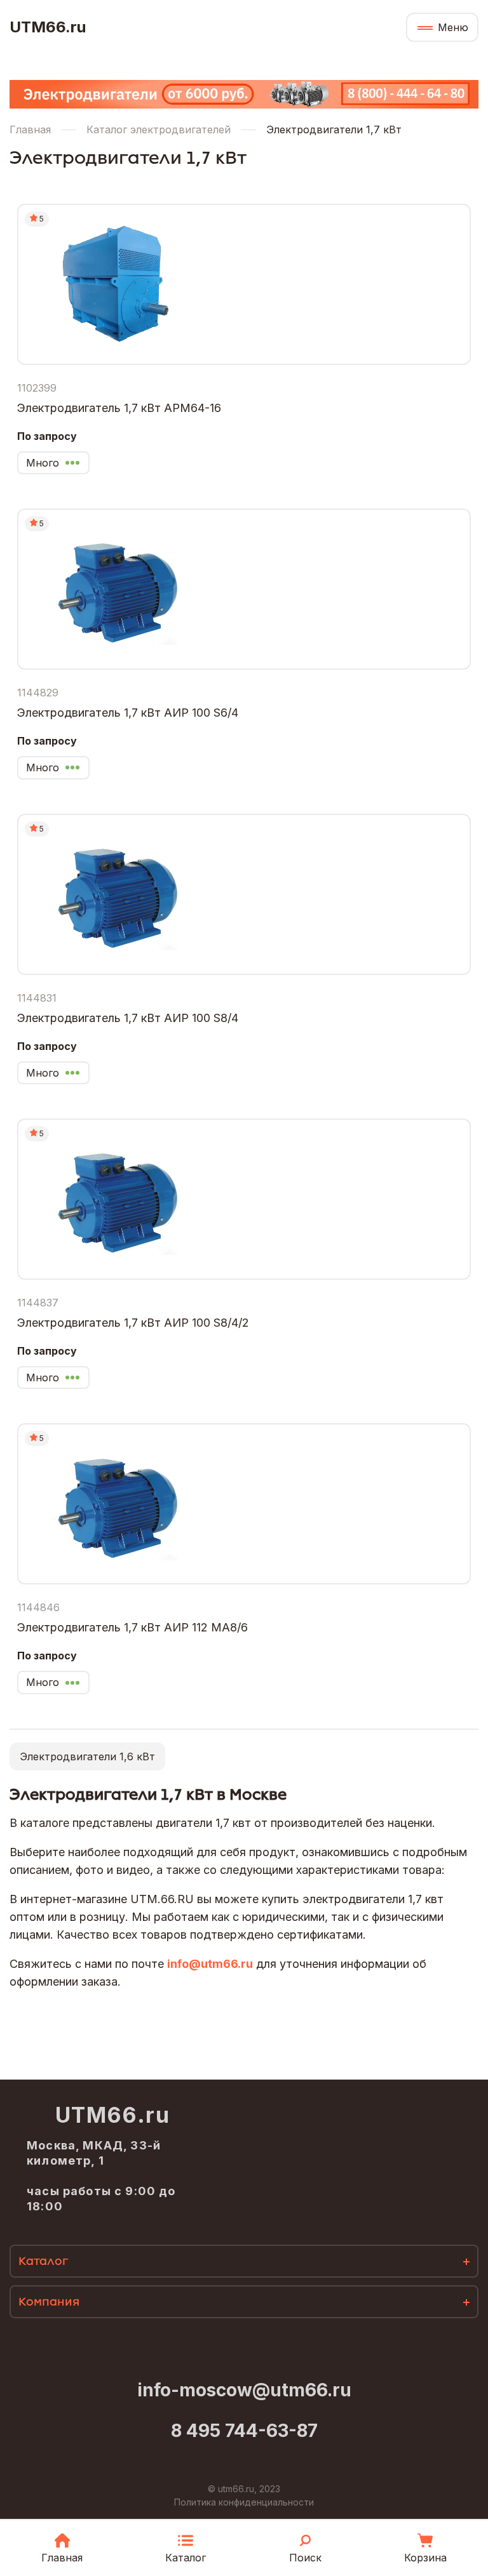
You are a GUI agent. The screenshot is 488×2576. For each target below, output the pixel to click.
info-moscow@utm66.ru (244, 2390)
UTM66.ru (48, 27)
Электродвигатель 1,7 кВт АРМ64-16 (119, 408)
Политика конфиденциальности (244, 2502)
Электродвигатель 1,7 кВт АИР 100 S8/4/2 (133, 1323)
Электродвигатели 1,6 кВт (87, 1756)
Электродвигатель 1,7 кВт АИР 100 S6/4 (128, 713)
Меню (453, 27)
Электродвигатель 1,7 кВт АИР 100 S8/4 (128, 1018)
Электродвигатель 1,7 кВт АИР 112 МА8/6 (132, 1627)
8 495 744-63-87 (244, 2431)
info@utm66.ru (210, 1964)
